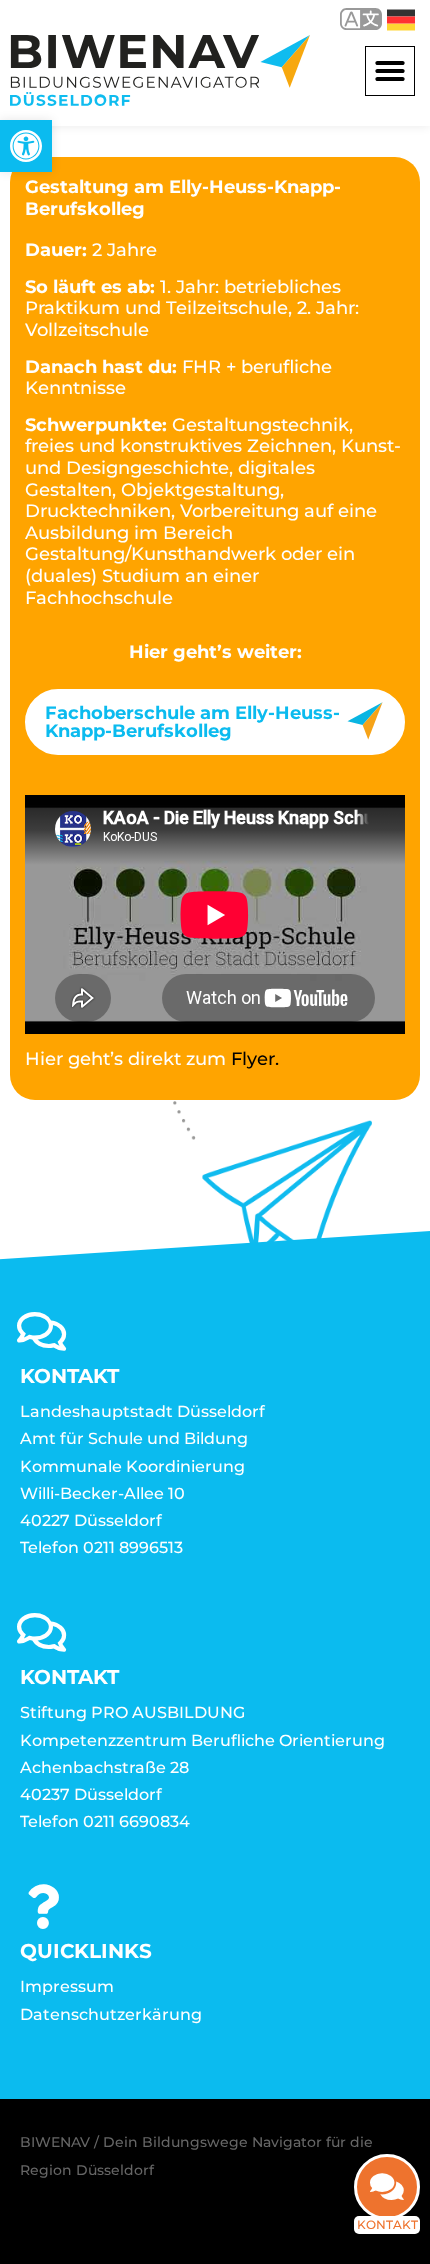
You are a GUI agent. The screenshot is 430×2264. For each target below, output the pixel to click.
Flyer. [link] (255, 1059)
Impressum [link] (67, 1986)
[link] (26, 146)
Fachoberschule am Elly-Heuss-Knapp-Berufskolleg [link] (192, 722)
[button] (390, 71)
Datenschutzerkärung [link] (111, 2014)
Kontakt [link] (387, 2224)
